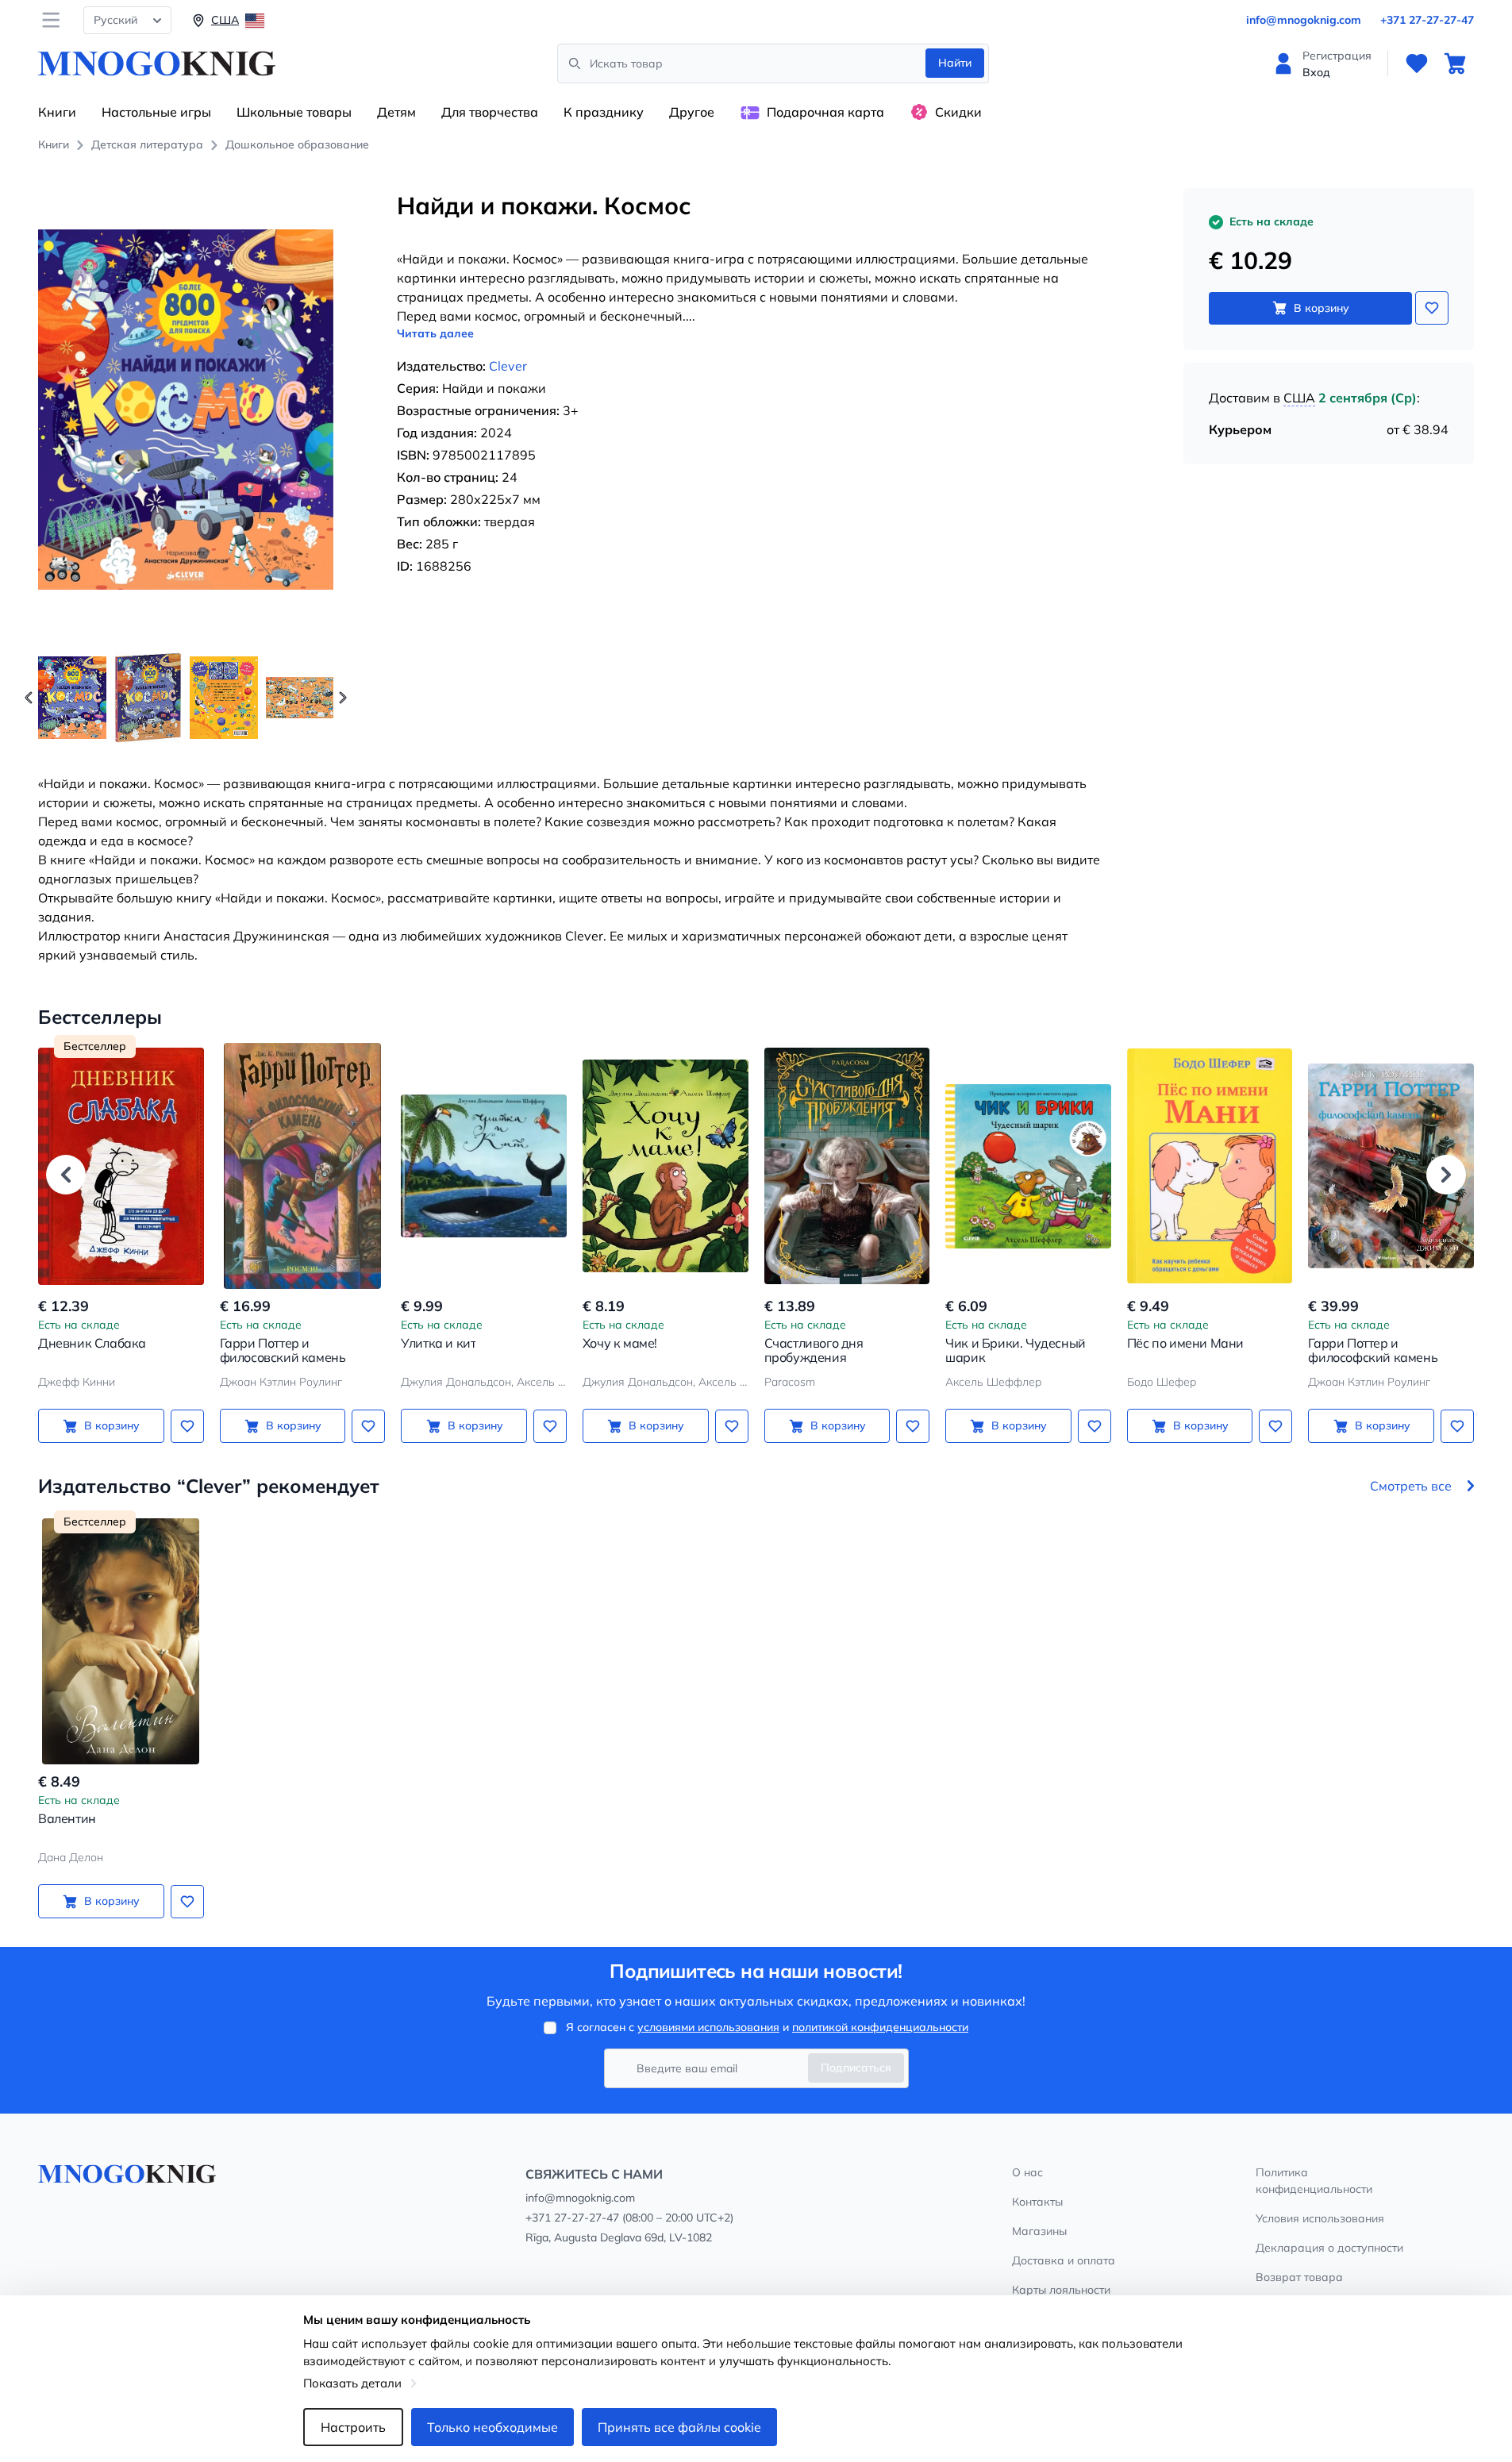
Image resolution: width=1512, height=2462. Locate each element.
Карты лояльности (1061, 2290)
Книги (57, 112)
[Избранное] (1417, 63)
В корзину (1322, 308)
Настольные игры (156, 112)
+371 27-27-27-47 (1427, 20)
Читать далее (435, 333)
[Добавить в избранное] (1432, 308)
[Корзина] (1455, 63)
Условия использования (1320, 2218)
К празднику (604, 112)
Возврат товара (1299, 2277)
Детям (396, 112)
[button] (343, 698)
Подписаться (856, 2068)
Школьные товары (294, 112)
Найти (955, 63)
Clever (508, 366)
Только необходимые (492, 2427)
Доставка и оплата (1064, 2260)
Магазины (1039, 2231)
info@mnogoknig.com (1304, 20)
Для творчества (490, 112)
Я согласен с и (767, 2027)
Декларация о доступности (1329, 2248)
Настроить (353, 2427)
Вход (1316, 72)
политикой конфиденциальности (880, 2027)
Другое (692, 112)
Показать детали (352, 2383)
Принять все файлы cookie (679, 2427)
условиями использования (708, 2027)
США (1299, 398)
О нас (1027, 2172)
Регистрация (1337, 56)
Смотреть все (1411, 1486)
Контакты (1037, 2202)
